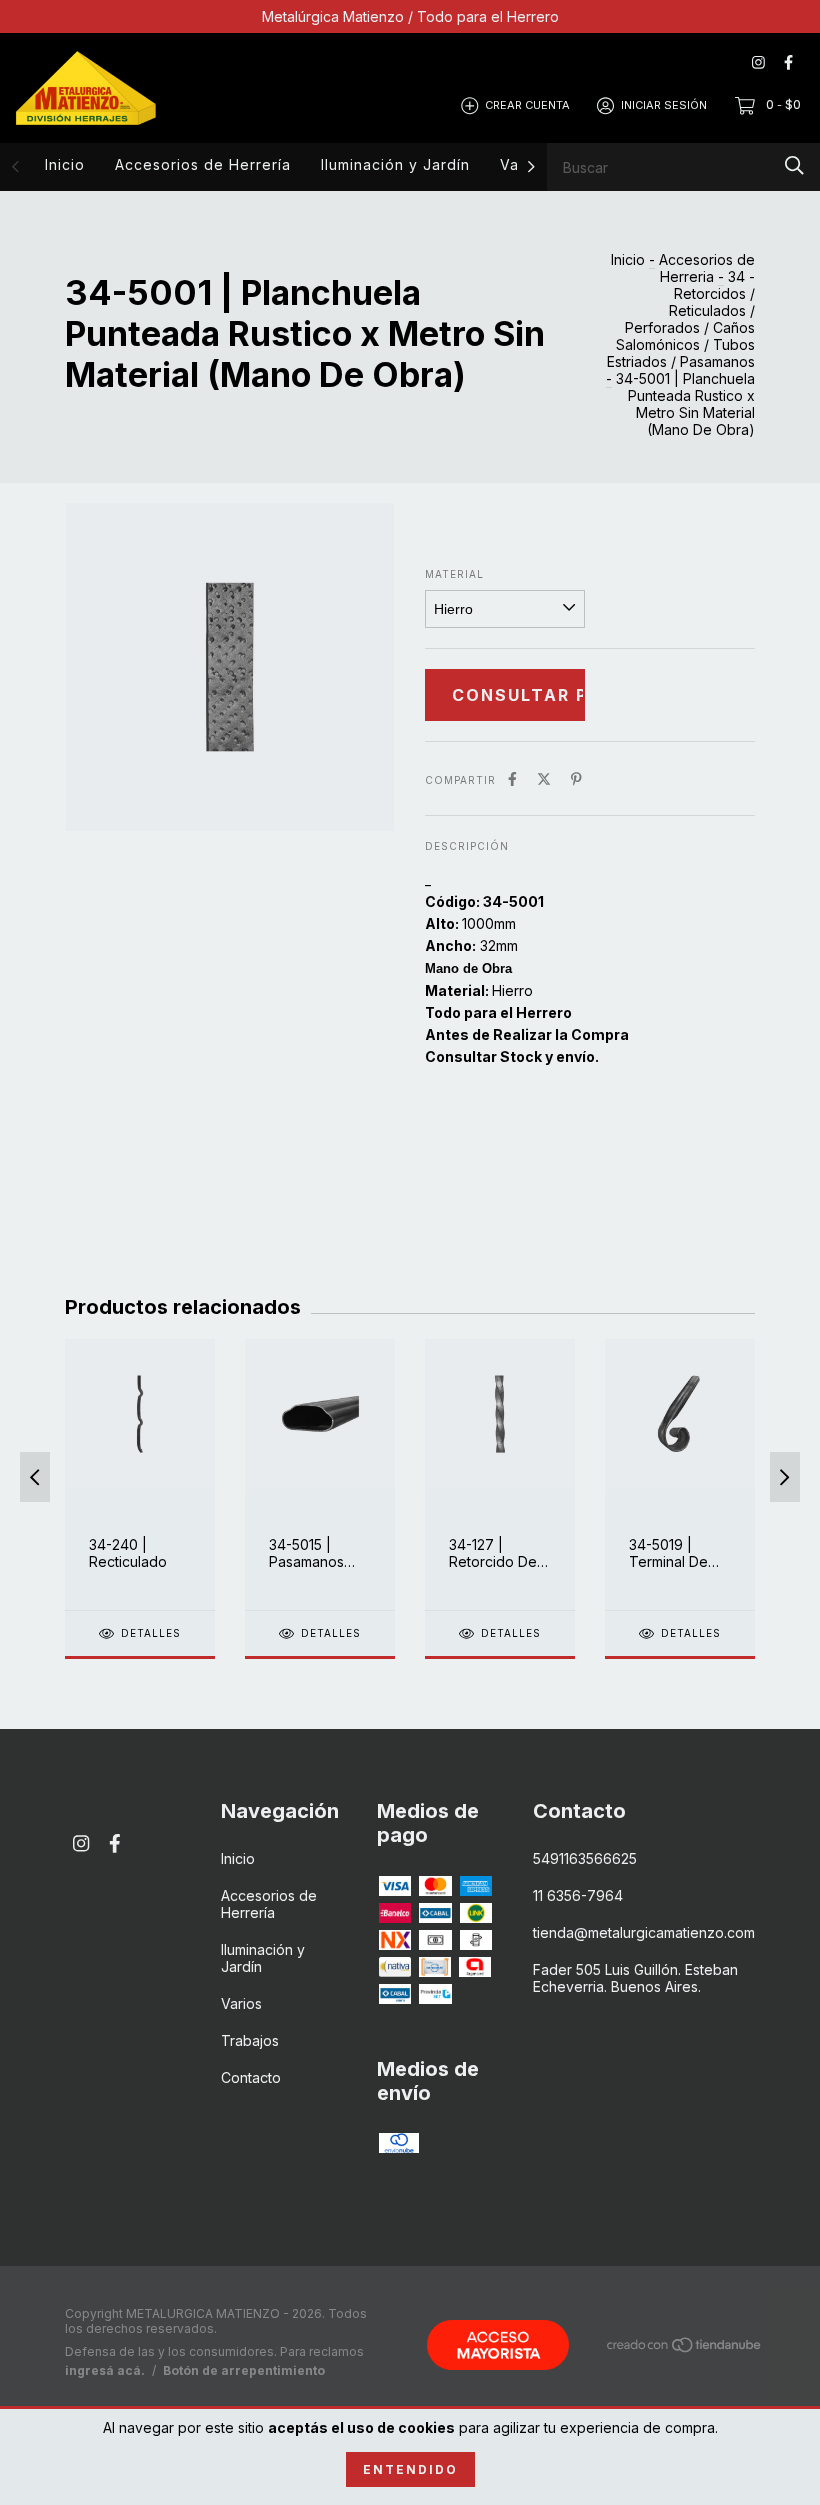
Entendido (410, 2469)
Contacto (251, 2077)
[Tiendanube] (685, 2348)
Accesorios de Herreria (707, 268)
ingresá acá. (105, 2370)
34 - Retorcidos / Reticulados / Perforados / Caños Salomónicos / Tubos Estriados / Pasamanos (681, 319)
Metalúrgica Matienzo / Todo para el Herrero (410, 16)
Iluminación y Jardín (395, 164)
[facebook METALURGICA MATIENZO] (788, 62)
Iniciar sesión (664, 105)
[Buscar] (794, 165)
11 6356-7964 (578, 1895)
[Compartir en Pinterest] (576, 778)
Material (454, 574)
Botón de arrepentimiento (244, 2370)
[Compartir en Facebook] (512, 778)
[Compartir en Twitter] (544, 778)
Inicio (65, 164)
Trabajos (250, 2040)
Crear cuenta (527, 105)
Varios (241, 2003)
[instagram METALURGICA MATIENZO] (758, 62)
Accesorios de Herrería (203, 164)
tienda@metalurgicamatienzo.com (644, 1932)
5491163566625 (585, 1858)
